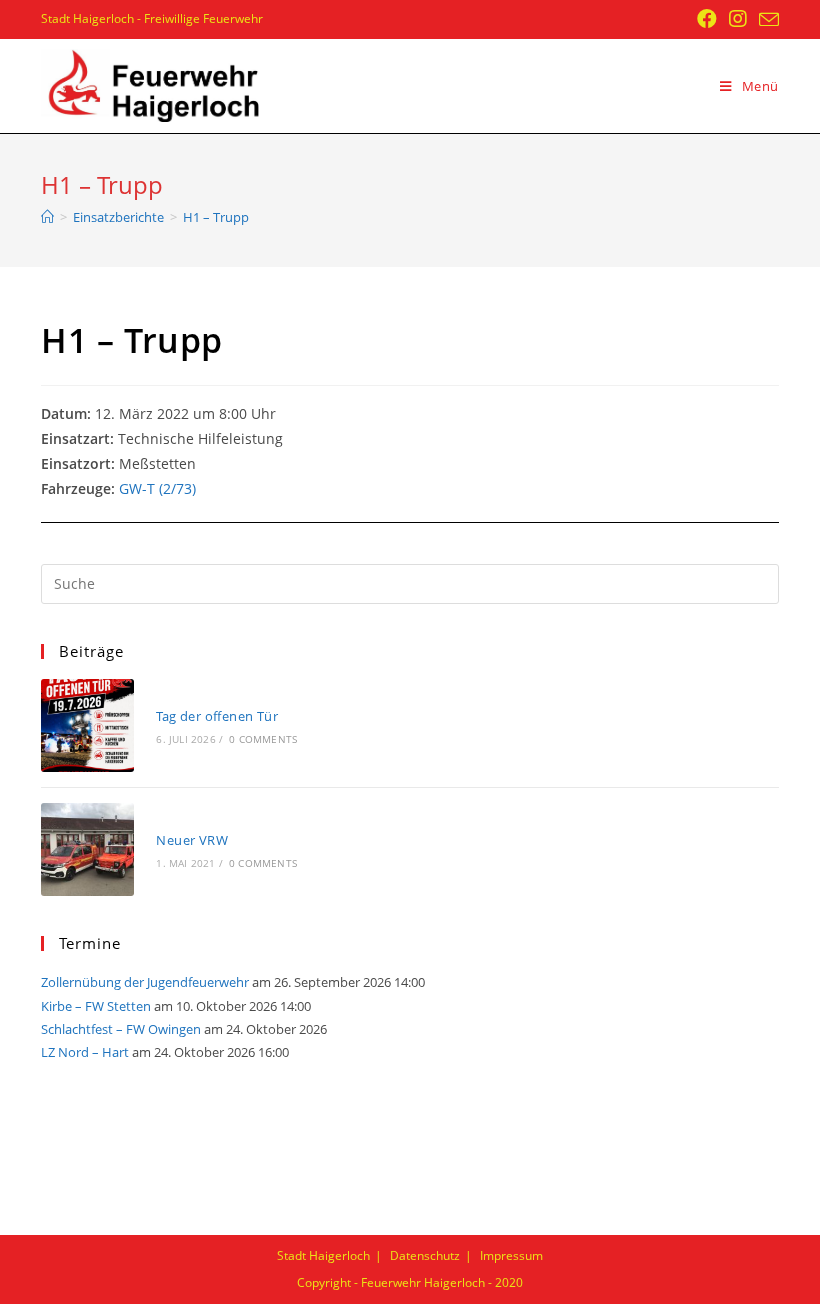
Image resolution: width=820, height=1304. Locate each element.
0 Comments (263, 739)
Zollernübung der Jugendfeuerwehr (145, 982)
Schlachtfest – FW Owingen (121, 1029)
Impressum (511, 1255)
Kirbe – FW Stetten (96, 1006)
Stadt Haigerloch (323, 1255)
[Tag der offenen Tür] (87, 725)
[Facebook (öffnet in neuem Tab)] (707, 19)
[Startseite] (47, 217)
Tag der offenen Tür (217, 716)
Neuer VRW (192, 840)
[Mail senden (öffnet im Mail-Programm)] (766, 20)
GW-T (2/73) (157, 488)
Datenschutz (425, 1255)
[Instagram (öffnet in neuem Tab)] (738, 19)
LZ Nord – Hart (85, 1052)
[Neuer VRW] (87, 849)
